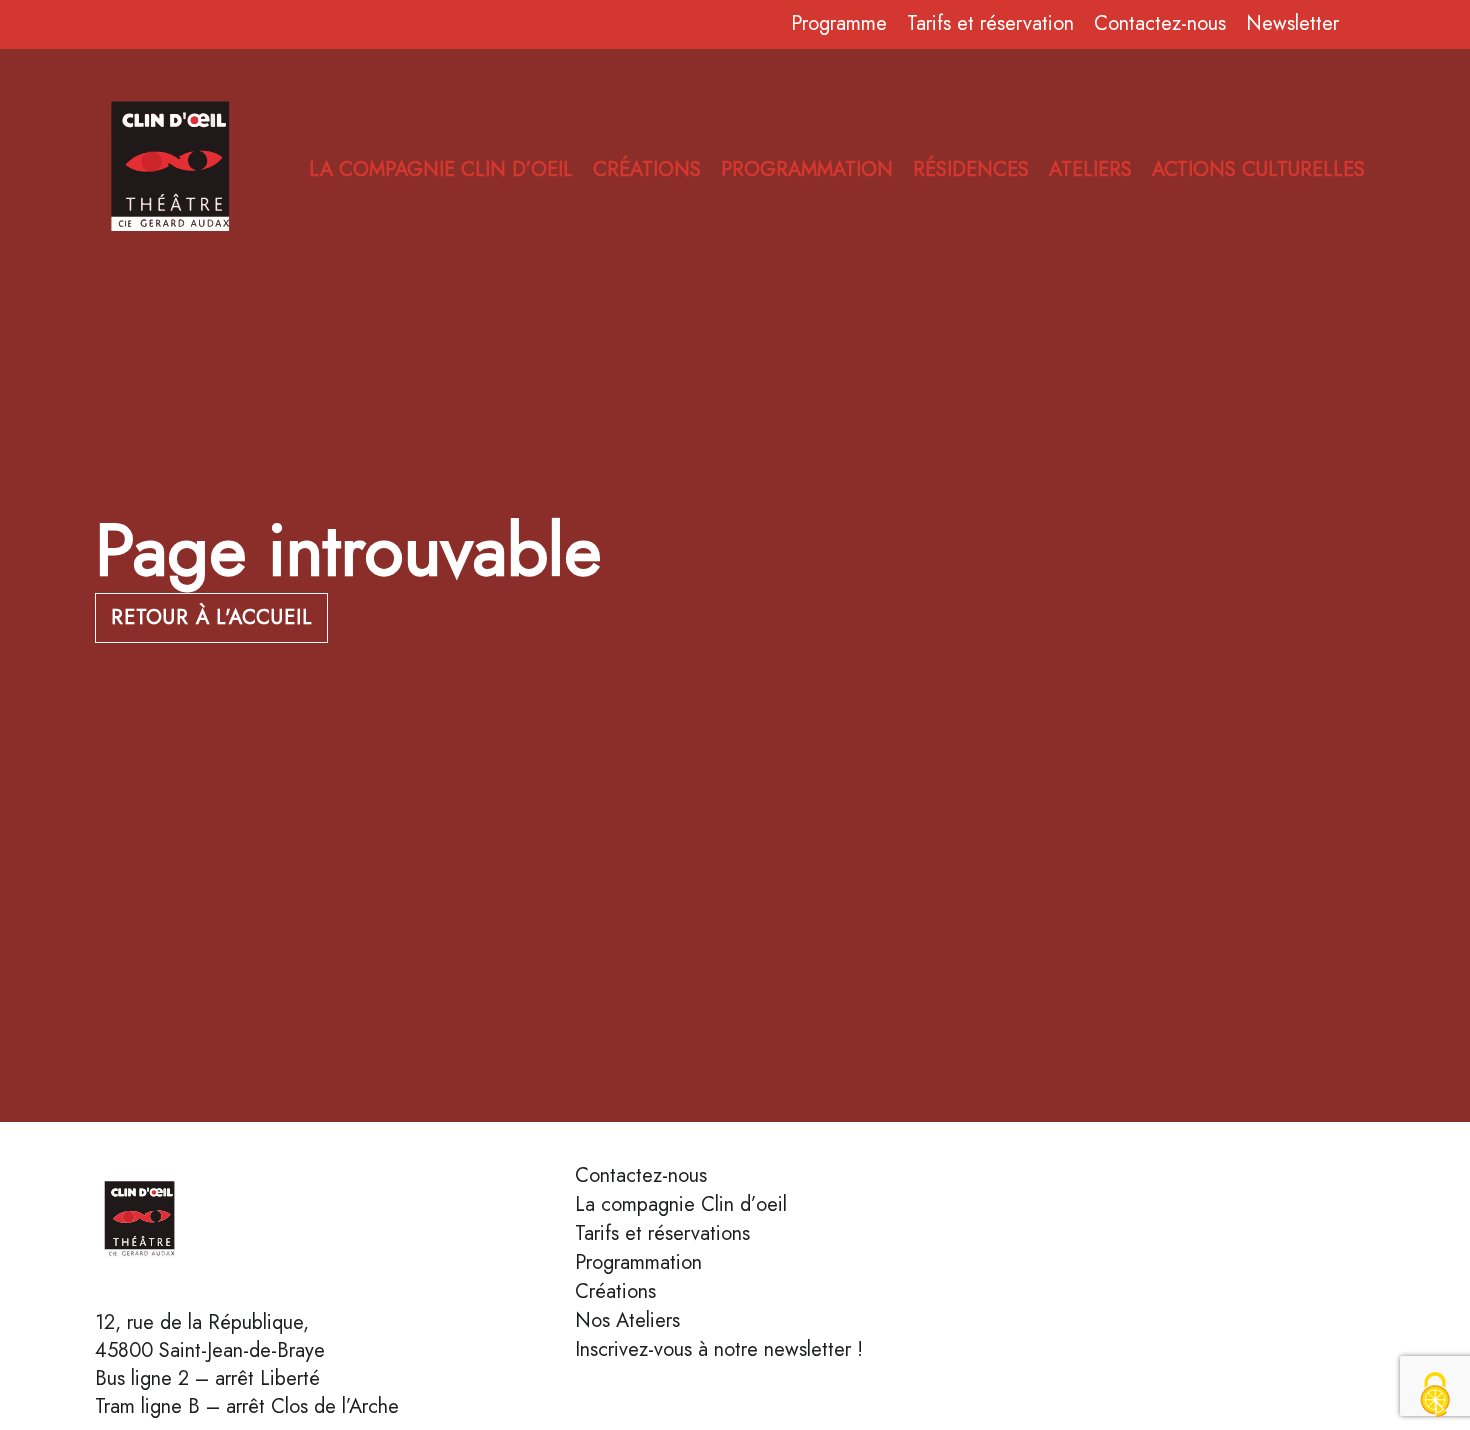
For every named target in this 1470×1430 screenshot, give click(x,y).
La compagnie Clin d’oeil (681, 1205)
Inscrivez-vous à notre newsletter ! (719, 1350)
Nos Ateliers (627, 1321)
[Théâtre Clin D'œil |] (195, 1223)
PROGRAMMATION (807, 170)
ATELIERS (1090, 170)
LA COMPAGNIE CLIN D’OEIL (441, 170)
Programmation (638, 1263)
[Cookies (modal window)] (1435, 1396)
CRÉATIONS (647, 170)
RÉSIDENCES (971, 170)
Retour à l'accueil (211, 617)
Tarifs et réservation (990, 24)
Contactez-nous (1160, 24)
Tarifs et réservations (662, 1234)
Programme (839, 24)
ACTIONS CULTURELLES (1258, 170)
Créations (615, 1292)
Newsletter (1292, 24)
